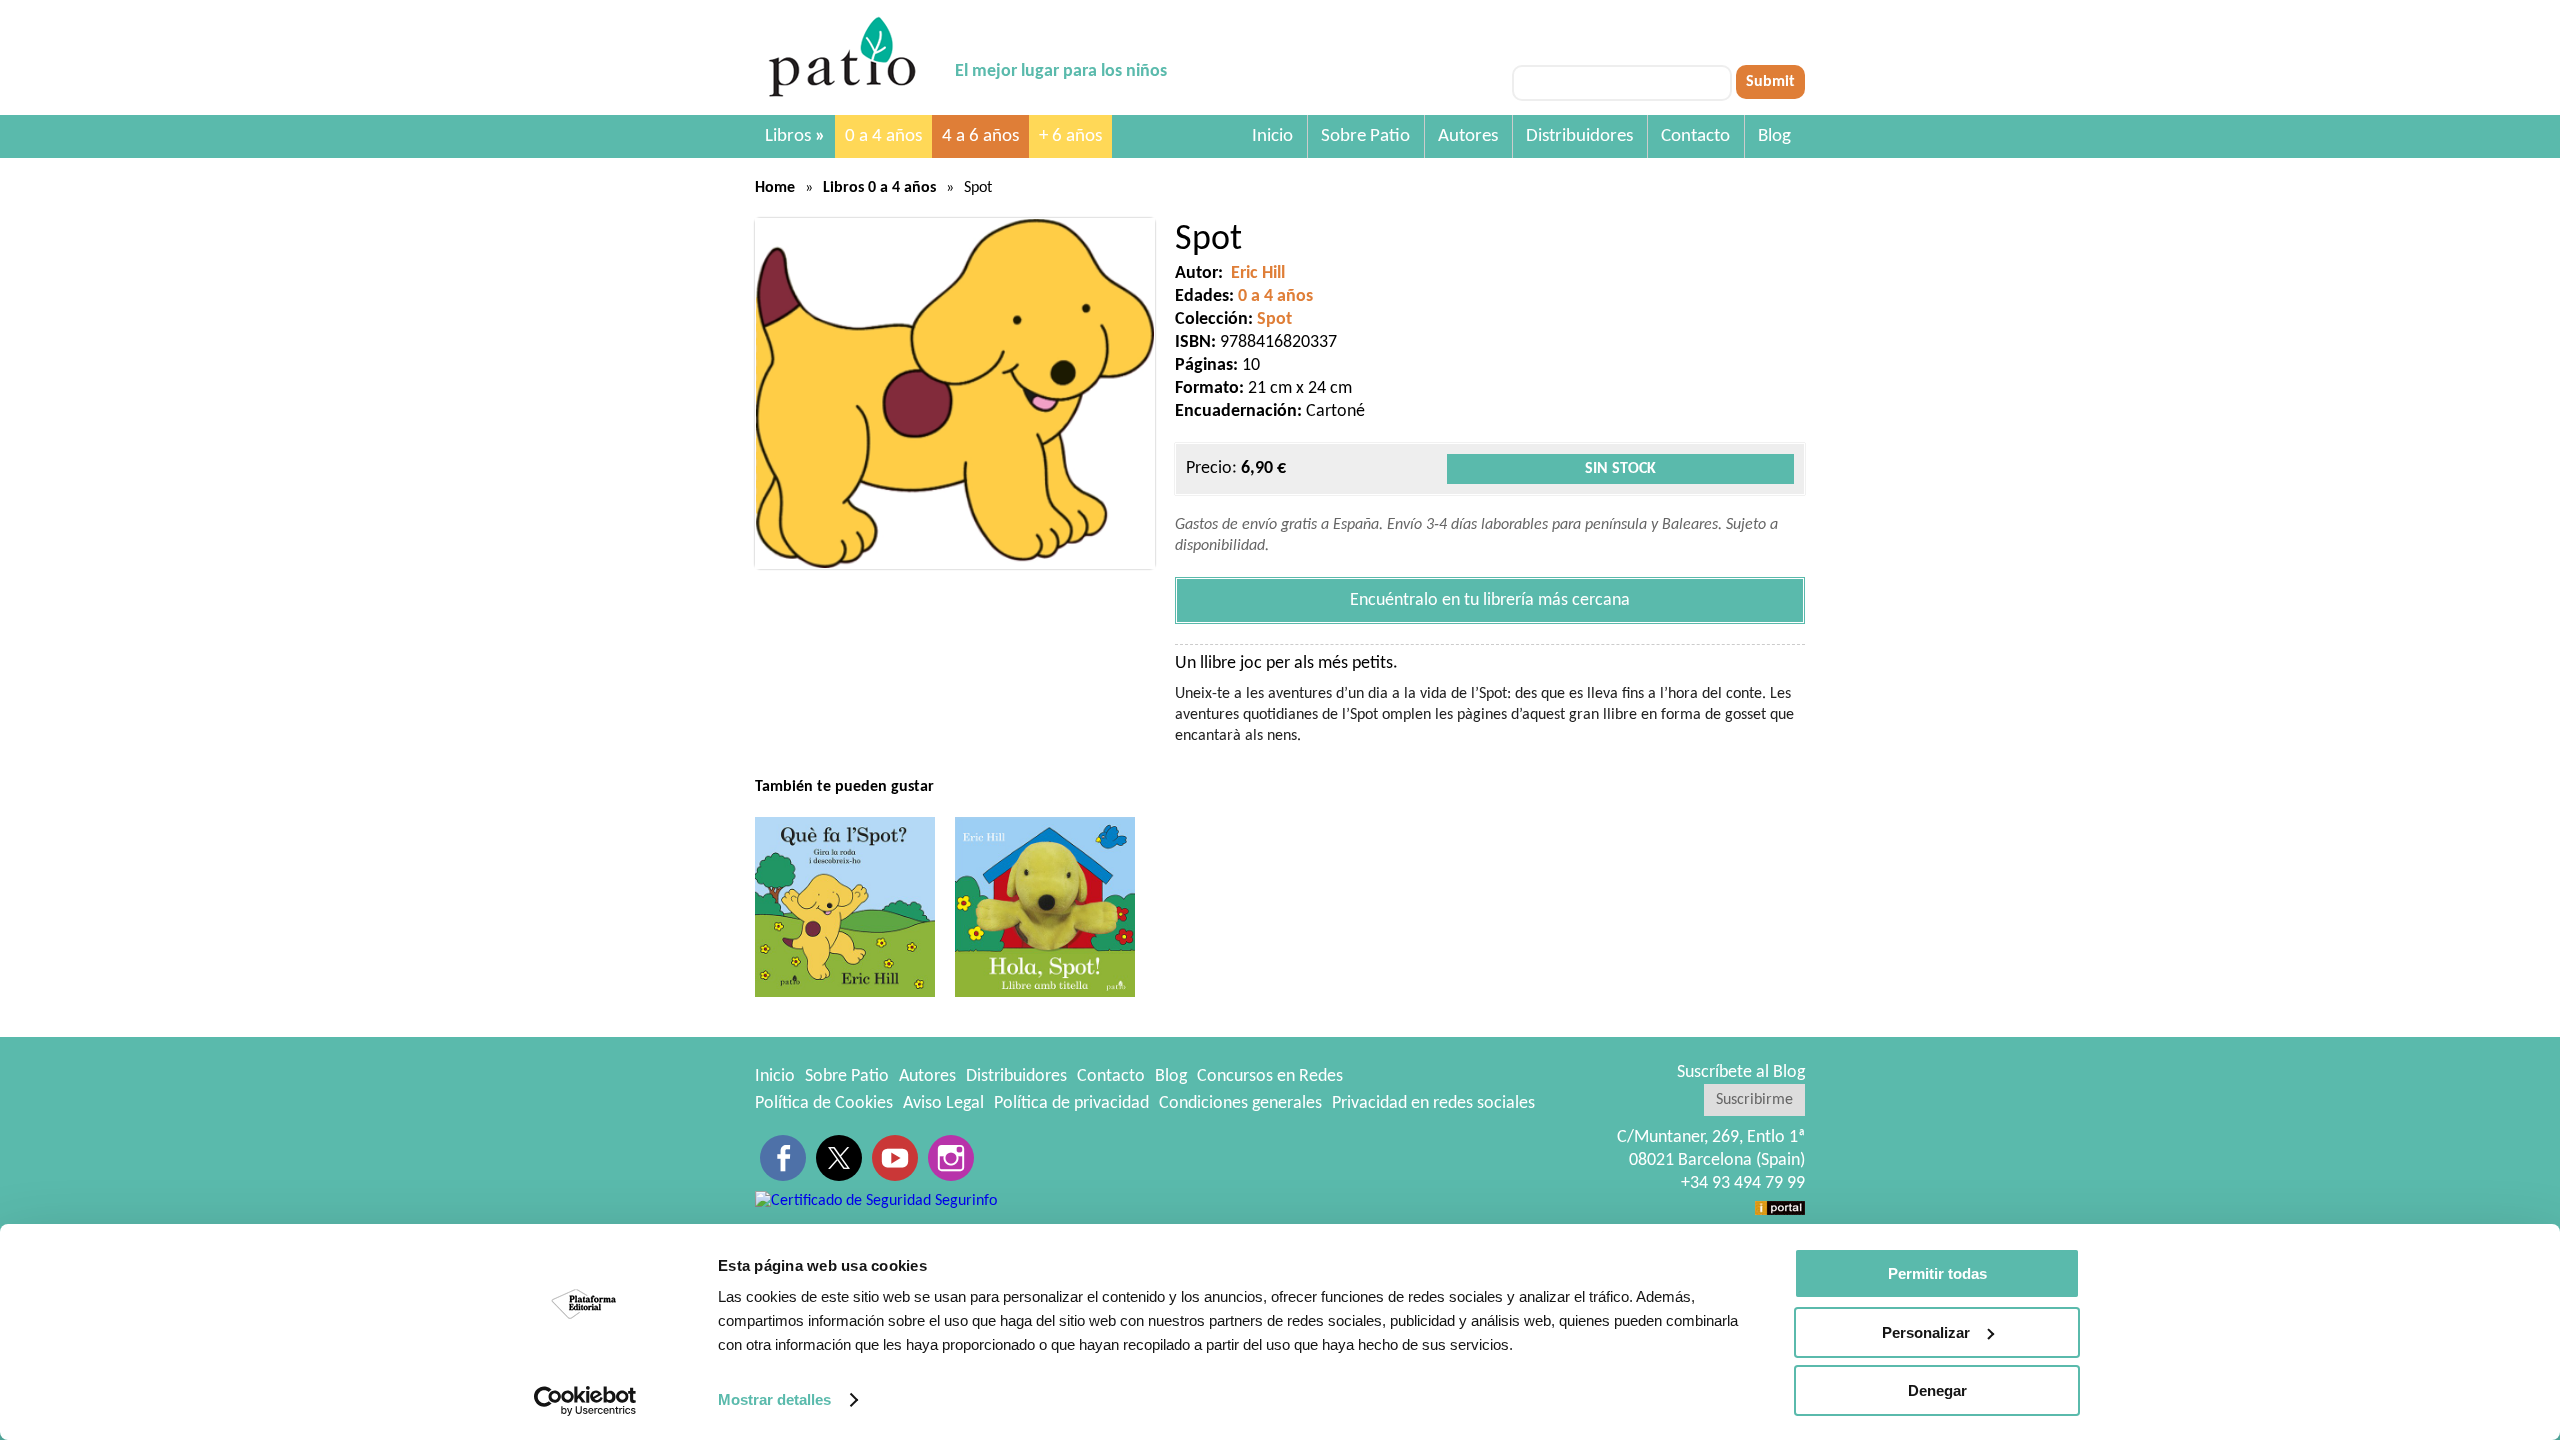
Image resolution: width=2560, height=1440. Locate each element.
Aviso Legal (943, 1103)
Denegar (1937, 1390)
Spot (1274, 319)
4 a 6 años (980, 136)
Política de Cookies (824, 1103)
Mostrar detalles (774, 1399)
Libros (795, 136)
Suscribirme (1754, 1100)
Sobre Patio (1365, 136)
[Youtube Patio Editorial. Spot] (895, 1158)
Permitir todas (1937, 1273)
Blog (1774, 136)
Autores (1468, 136)
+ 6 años (1070, 136)
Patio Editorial (845, 57)
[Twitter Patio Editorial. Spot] (839, 1158)
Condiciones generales (1240, 1103)
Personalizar (1926, 1332)
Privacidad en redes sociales (1433, 1103)
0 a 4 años (883, 136)
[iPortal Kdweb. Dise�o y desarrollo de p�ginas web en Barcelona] (1780, 1206)
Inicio (1272, 136)
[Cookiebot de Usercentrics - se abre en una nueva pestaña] (585, 1401)
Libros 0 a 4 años (879, 188)
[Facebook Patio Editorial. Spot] (783, 1158)
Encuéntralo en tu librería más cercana (1490, 600)
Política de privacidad (1071, 1103)
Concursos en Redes (1270, 1076)
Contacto (1695, 136)
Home (775, 188)
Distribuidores (1579, 136)
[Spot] (955, 393)
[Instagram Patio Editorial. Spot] (951, 1158)
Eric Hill (1258, 273)
